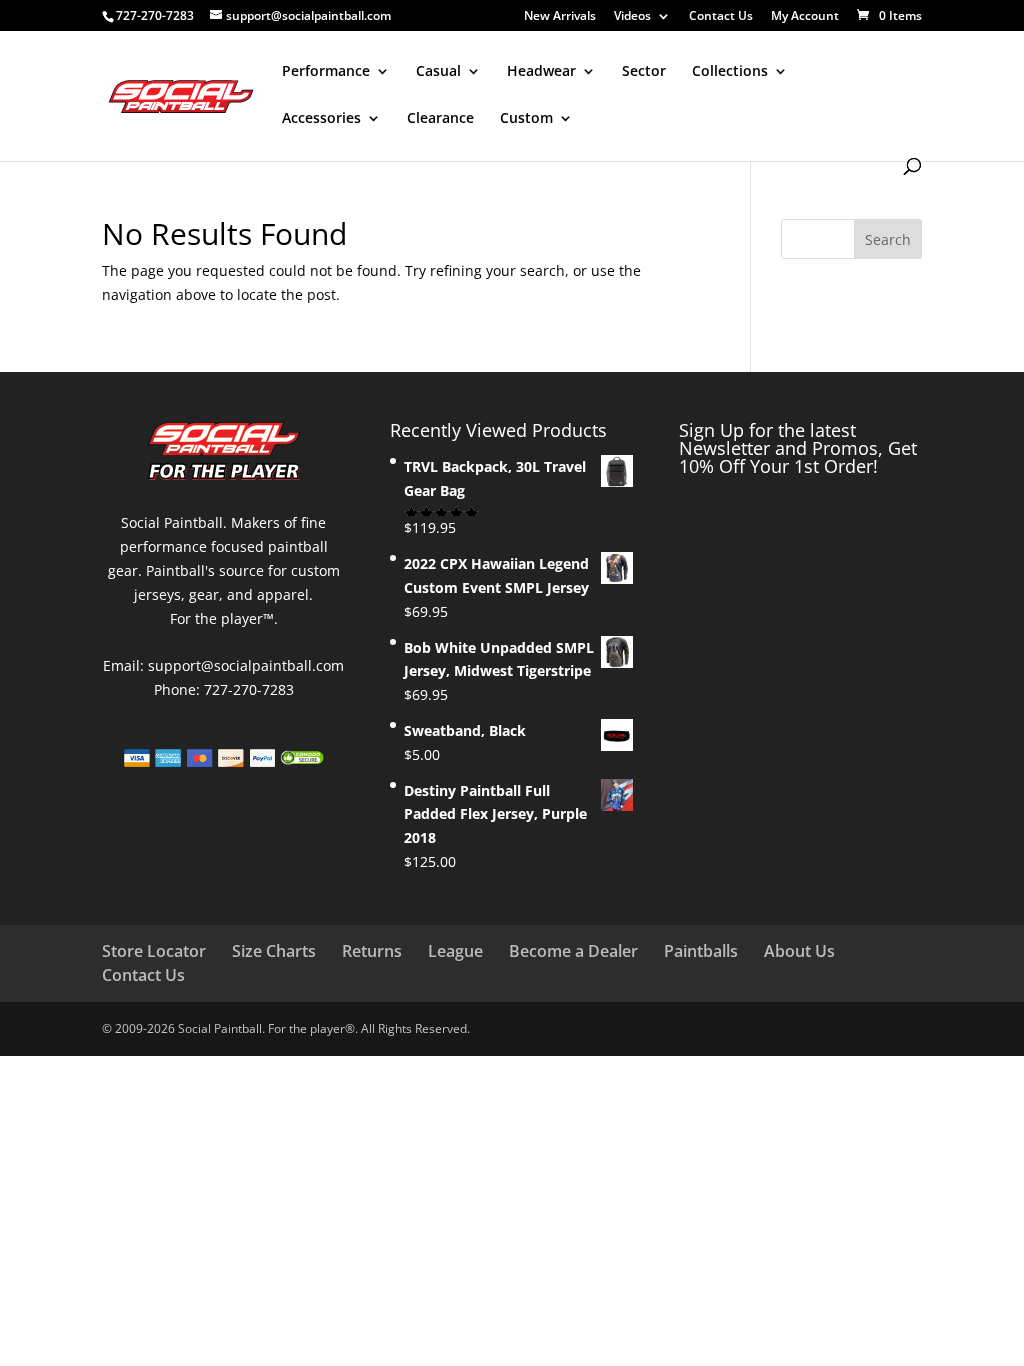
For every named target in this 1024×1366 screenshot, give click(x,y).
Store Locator (154, 951)
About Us (799, 951)
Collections (730, 72)
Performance (326, 72)
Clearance (440, 119)
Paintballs (701, 951)
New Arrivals (560, 17)
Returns (372, 951)
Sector (644, 72)
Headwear (541, 72)
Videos (632, 17)
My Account (805, 17)
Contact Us (721, 17)
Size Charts (274, 951)
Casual (438, 72)
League (455, 951)
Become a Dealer (573, 951)
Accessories (321, 119)
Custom (526, 119)
